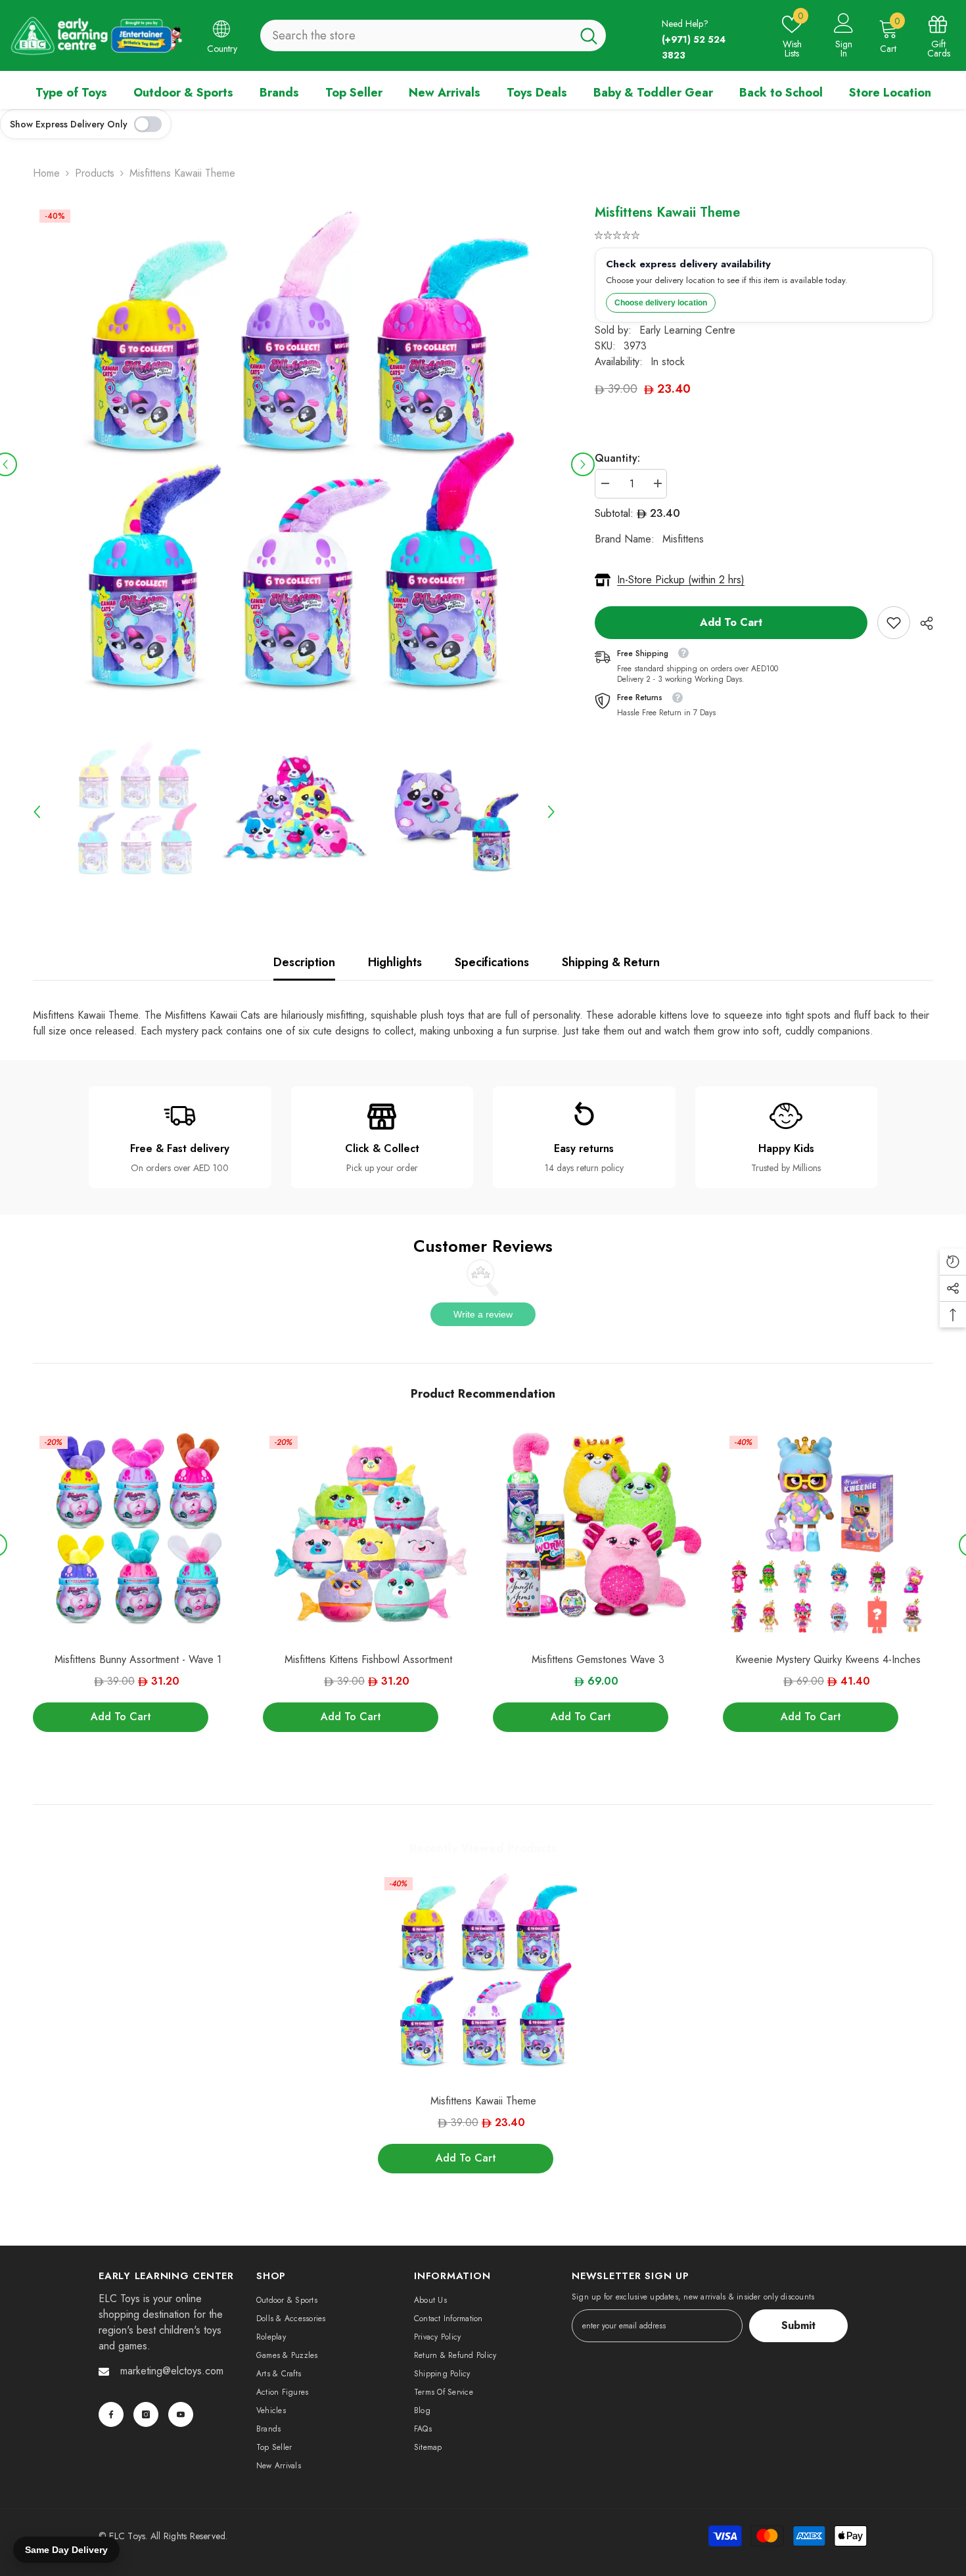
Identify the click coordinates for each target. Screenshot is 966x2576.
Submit (798, 2325)
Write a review (483, 1314)
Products (95, 173)
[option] (294, 464)
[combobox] (416, 35)
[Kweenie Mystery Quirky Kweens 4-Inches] (828, 1534)
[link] (894, 623)
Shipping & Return (611, 962)
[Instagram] (146, 2414)
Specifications (492, 962)
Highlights (395, 962)
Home (46, 173)
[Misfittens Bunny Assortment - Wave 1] (138, 1534)
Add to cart (731, 622)
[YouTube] (181, 2414)
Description (304, 962)
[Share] (922, 623)
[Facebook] (111, 2414)
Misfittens (683, 539)
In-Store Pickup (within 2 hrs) (681, 580)
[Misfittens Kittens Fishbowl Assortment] (368, 1534)
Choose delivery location (661, 303)
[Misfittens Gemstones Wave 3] (598, 1534)
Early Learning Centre (687, 330)
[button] (583, 464)
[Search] (433, 35)
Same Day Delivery (66, 2550)
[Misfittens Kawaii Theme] (483, 1976)
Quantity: (617, 458)
